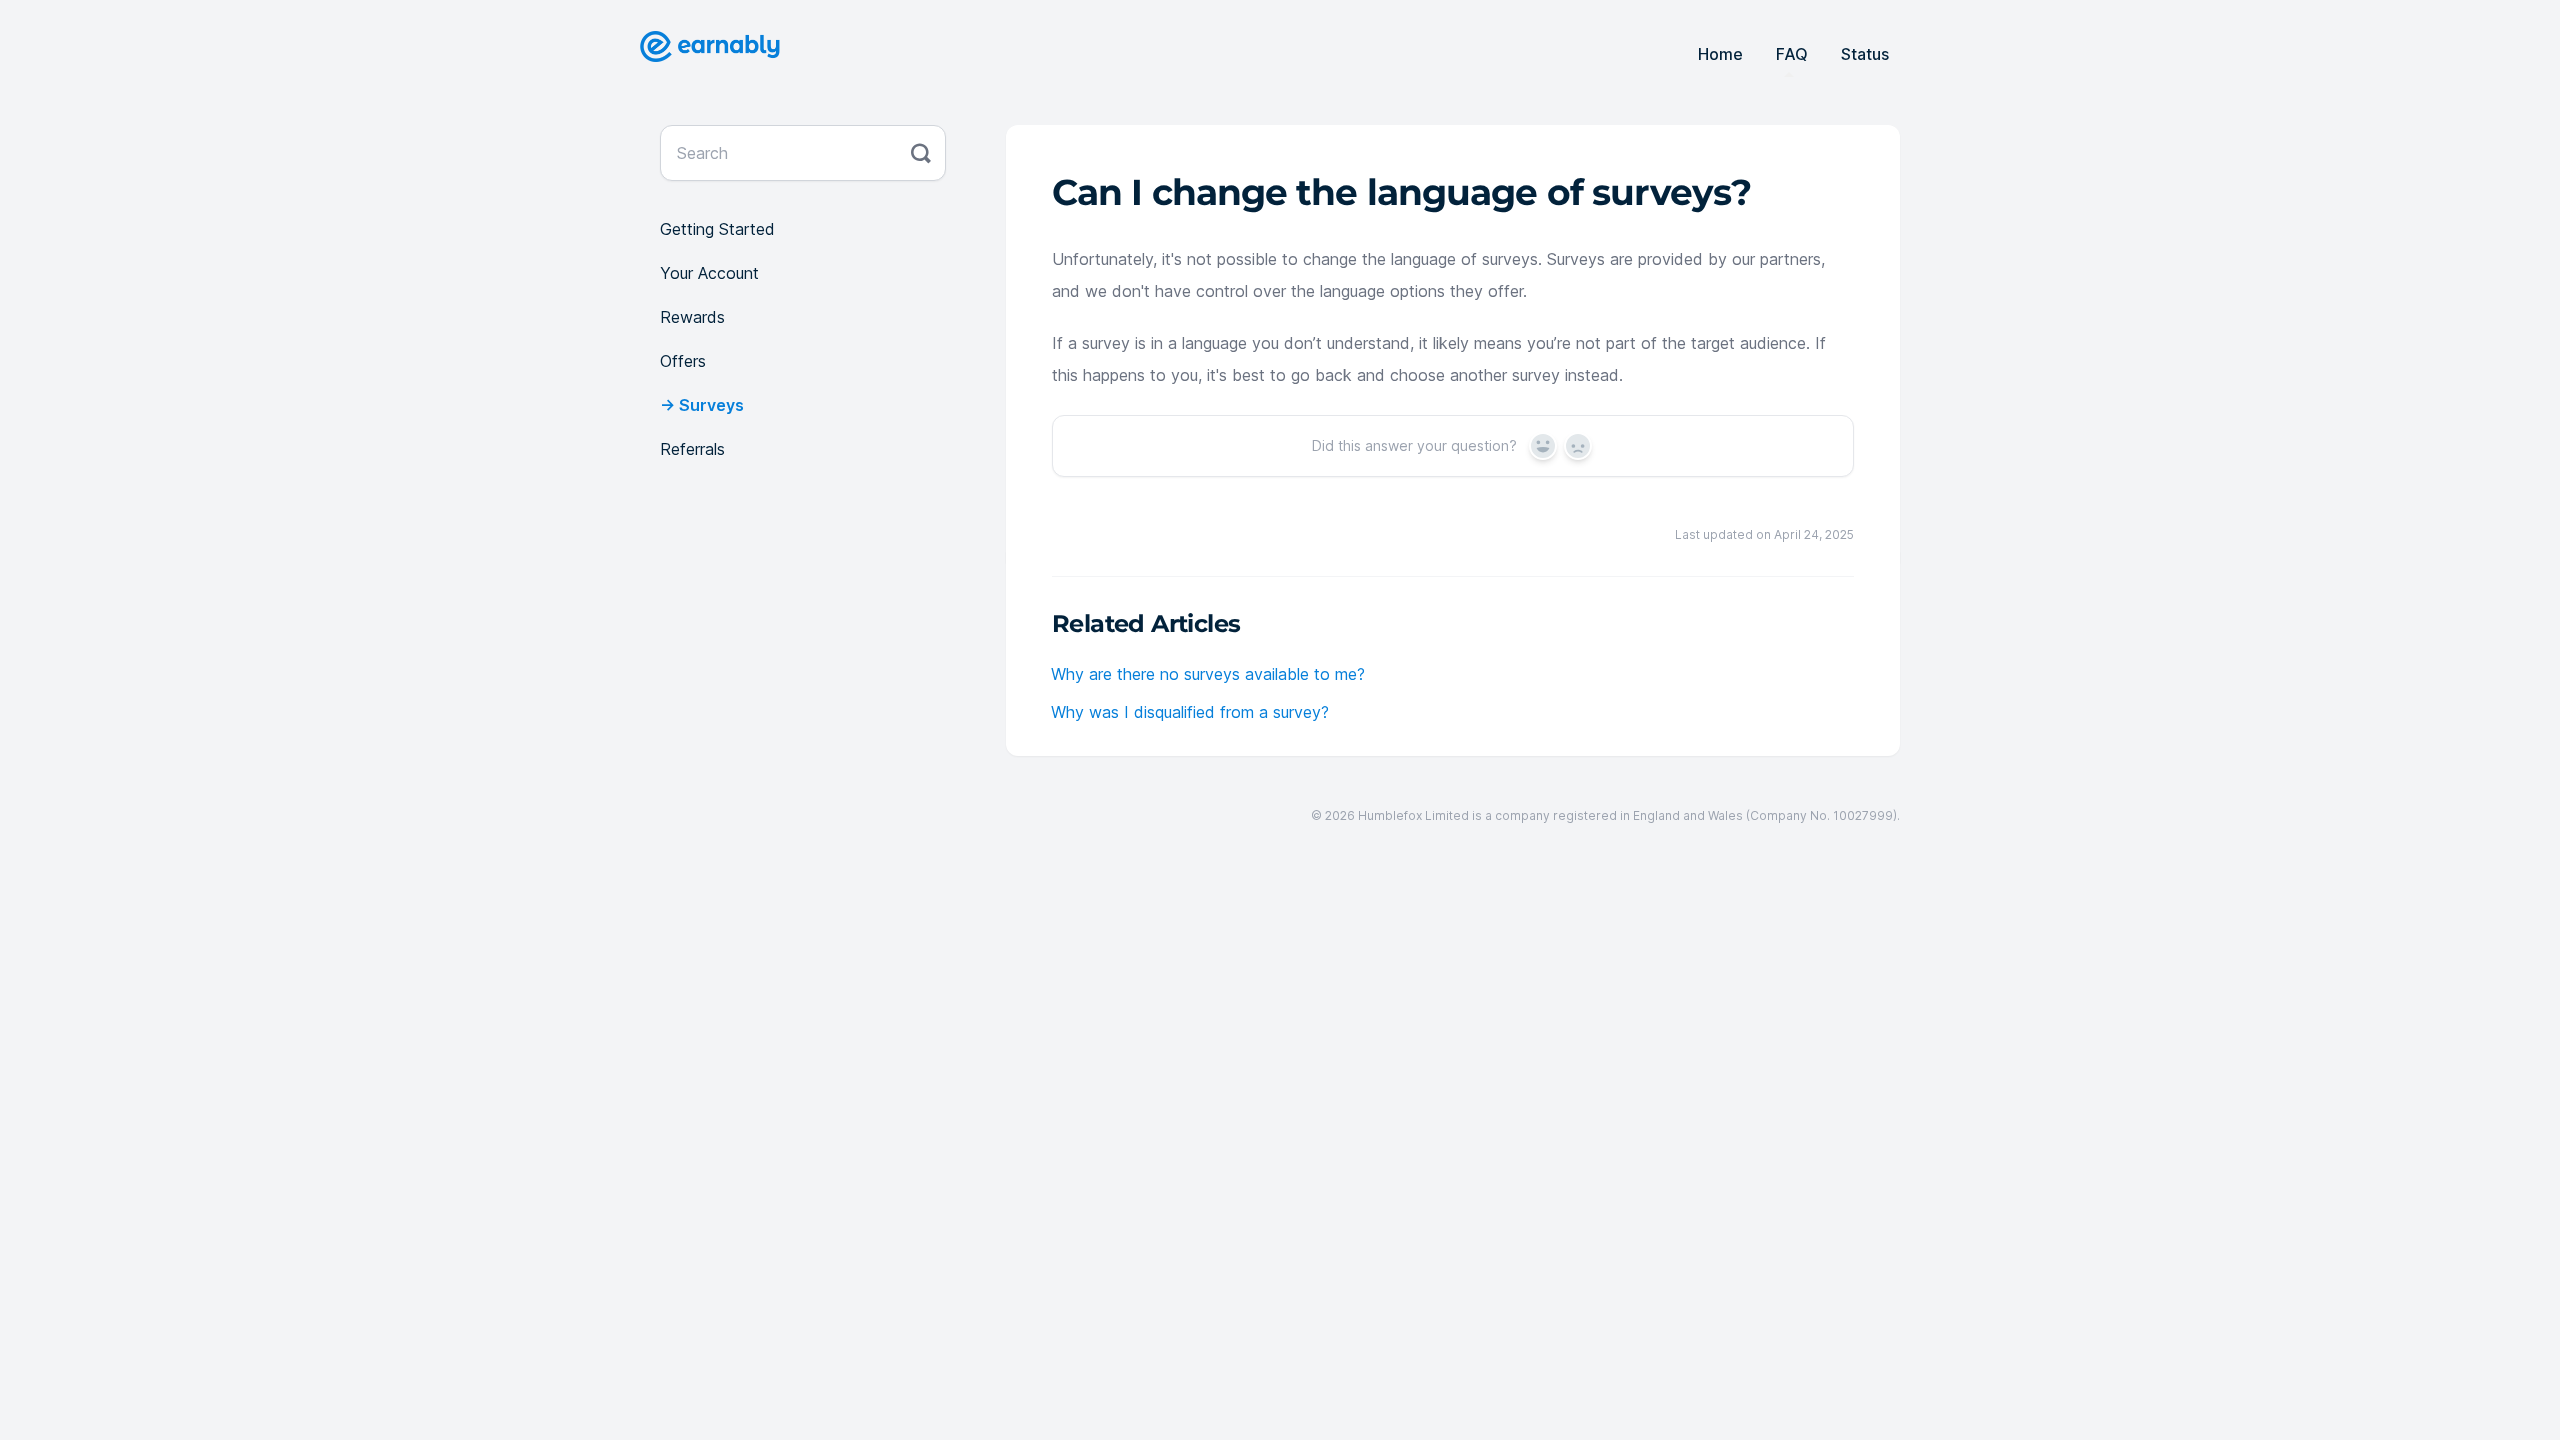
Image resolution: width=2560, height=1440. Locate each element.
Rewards (692, 317)
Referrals (692, 449)
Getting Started (717, 229)
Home (1720, 54)
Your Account (709, 273)
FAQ (1792, 54)
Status (1865, 54)
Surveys (711, 405)
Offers (683, 361)
